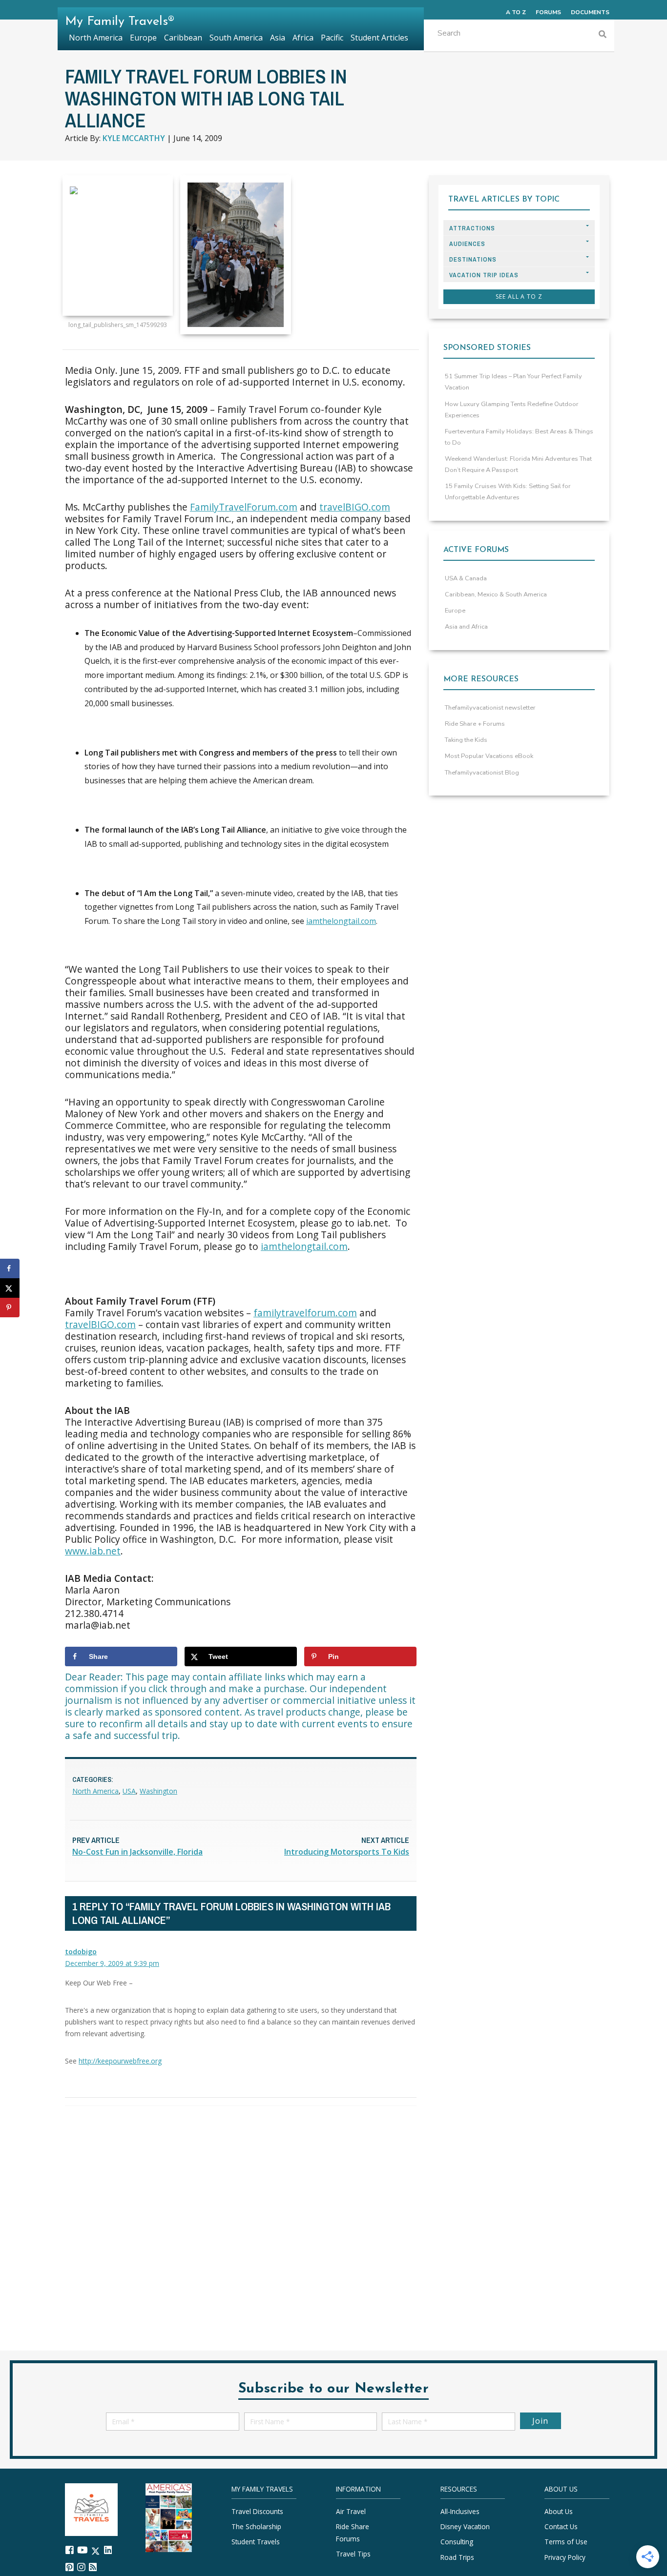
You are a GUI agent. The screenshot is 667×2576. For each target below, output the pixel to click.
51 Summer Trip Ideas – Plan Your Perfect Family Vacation (513, 382)
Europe (455, 611)
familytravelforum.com (305, 1313)
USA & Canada (466, 578)
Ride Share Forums (353, 2532)
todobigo (81, 1952)
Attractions (472, 228)
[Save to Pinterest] (10, 1308)
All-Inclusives (460, 2511)
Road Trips (457, 2557)
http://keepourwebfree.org (120, 2061)
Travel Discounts (257, 2511)
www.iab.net (93, 1551)
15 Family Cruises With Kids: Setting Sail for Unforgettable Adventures (508, 492)
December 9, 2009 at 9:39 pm (112, 1963)
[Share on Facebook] (10, 1268)
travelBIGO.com (355, 507)
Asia (278, 38)
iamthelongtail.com (341, 921)
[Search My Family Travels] (603, 35)
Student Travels (256, 2542)
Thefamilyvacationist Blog (482, 773)
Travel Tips (353, 2554)
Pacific (332, 38)
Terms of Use (566, 2542)
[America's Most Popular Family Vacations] (169, 2517)
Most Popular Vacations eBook (489, 756)
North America (95, 1791)
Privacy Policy (565, 2557)
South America (236, 38)
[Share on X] (10, 1288)
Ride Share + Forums (475, 724)
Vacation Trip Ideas (484, 275)
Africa (303, 38)
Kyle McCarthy (134, 138)
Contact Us (561, 2526)
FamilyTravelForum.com (244, 507)
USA (129, 1791)
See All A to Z (519, 296)
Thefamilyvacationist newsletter (490, 708)
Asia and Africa (466, 627)
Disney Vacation (465, 2526)
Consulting (457, 2542)
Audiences (467, 244)
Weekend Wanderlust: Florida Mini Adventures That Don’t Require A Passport (518, 464)
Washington (158, 1791)
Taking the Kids (466, 740)
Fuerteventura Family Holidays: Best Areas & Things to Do (519, 437)
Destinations (473, 259)
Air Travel (351, 2511)
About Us (559, 2511)
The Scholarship (256, 2526)
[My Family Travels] (91, 2508)
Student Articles (379, 38)
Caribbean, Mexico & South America (496, 594)
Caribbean (183, 38)
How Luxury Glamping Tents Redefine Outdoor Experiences (512, 410)
